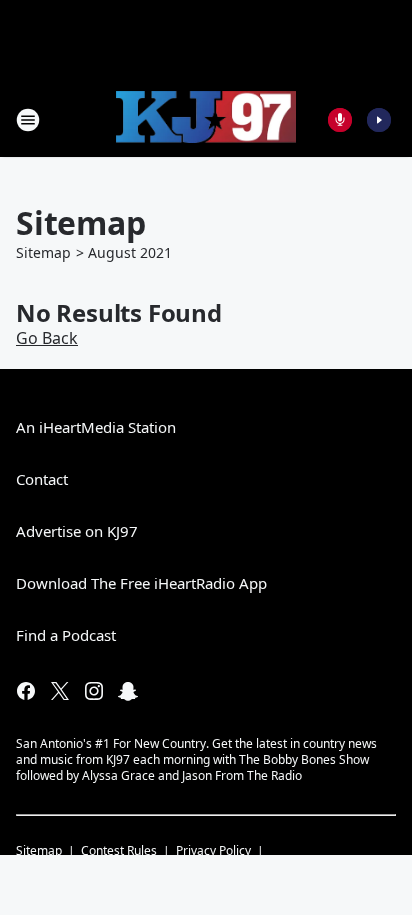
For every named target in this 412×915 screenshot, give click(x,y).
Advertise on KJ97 (77, 531)
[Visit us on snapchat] (128, 691)
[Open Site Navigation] (28, 120)
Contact (42, 479)
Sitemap (43, 252)
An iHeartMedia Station (96, 427)
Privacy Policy (213, 850)
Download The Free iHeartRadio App (141, 583)
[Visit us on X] (60, 691)
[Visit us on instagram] (94, 691)
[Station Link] (206, 120)
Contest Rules (119, 850)
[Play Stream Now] (379, 120)
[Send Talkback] (340, 120)
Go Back (47, 338)
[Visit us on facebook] (26, 691)
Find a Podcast (66, 635)
